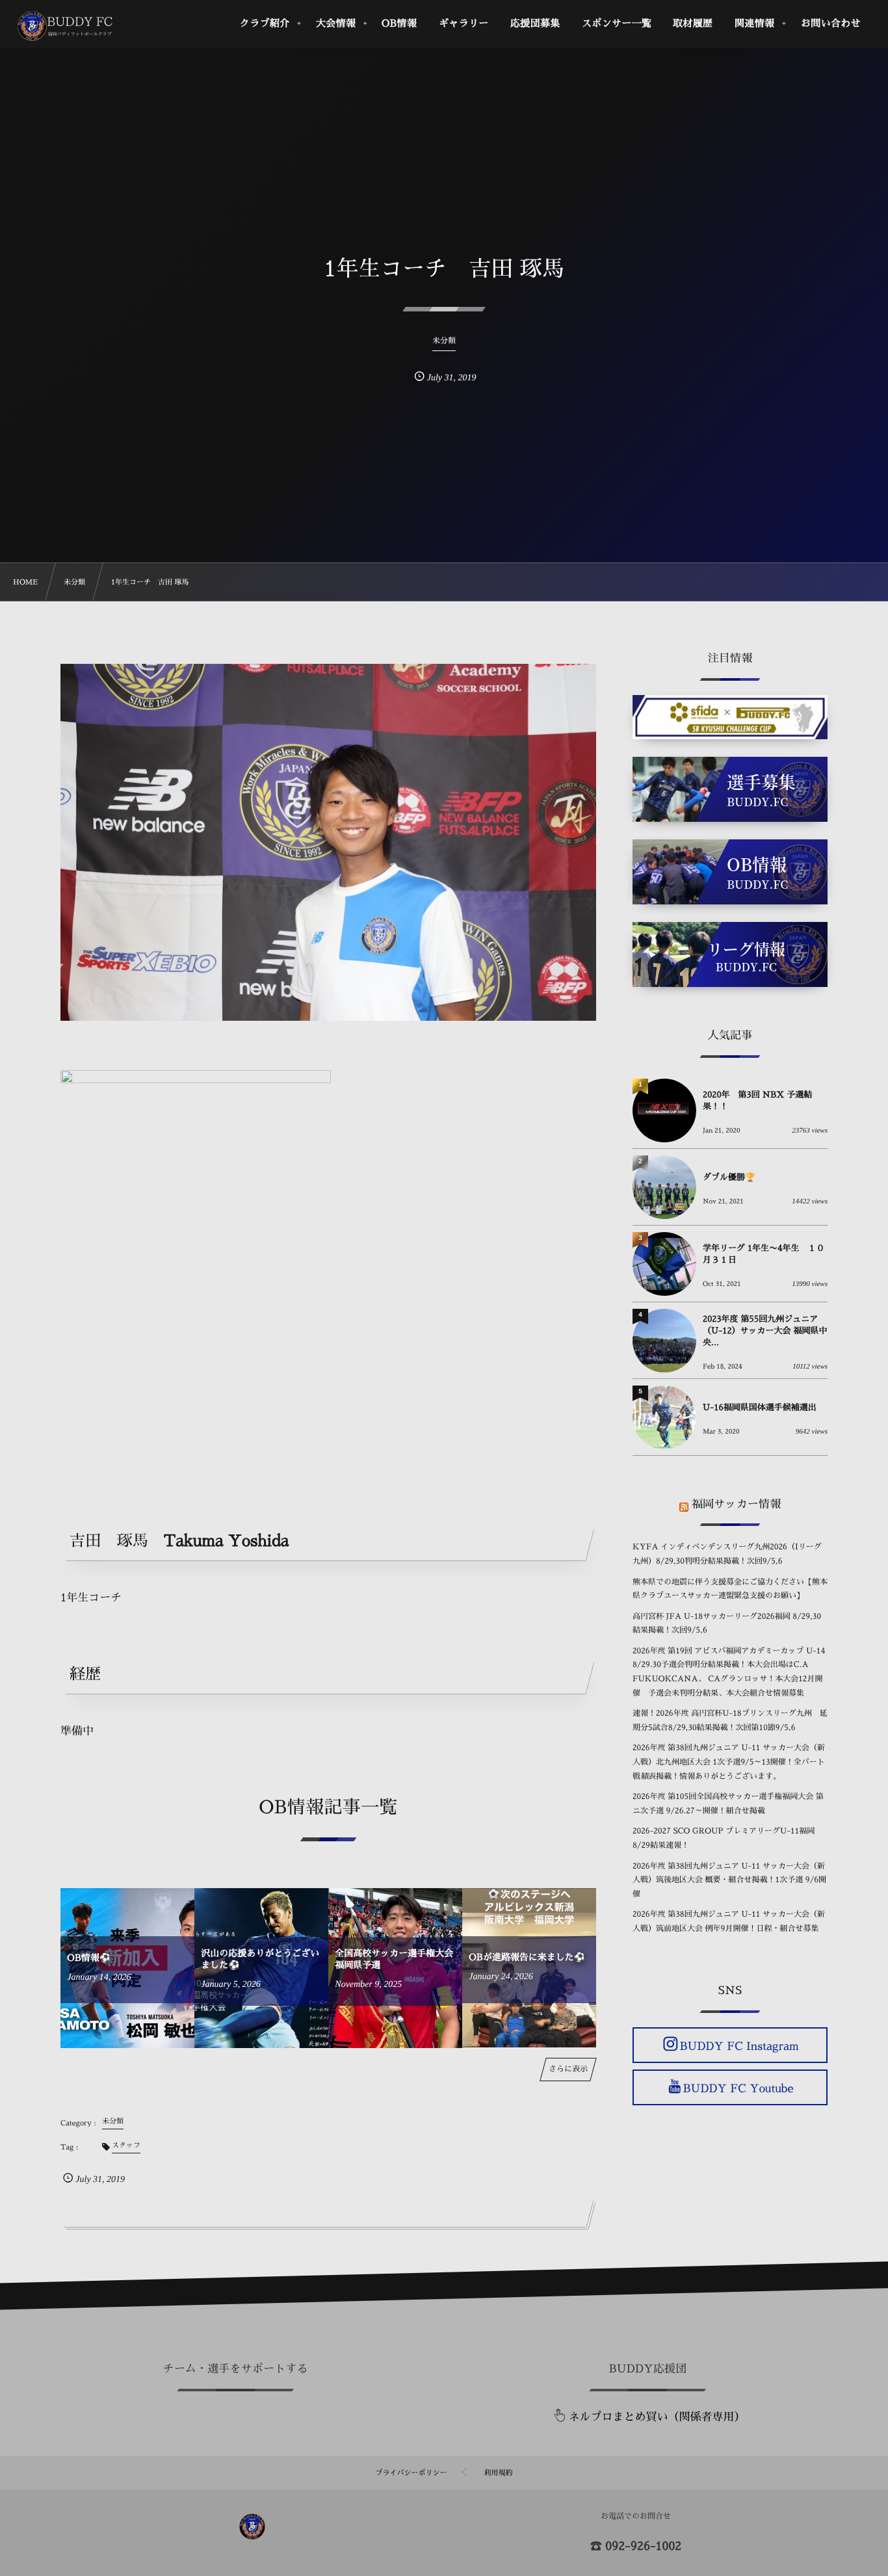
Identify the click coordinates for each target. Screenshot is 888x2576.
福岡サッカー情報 (736, 1504)
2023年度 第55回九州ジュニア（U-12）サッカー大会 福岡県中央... (765, 1331)
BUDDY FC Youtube (738, 2089)
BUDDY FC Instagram (739, 2046)
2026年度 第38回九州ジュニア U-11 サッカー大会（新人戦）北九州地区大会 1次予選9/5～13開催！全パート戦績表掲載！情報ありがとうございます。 (729, 1762)
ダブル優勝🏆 (729, 1178)
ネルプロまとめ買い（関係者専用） (657, 2417)
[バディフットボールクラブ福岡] (66, 26)
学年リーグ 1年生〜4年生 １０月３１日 (764, 1255)
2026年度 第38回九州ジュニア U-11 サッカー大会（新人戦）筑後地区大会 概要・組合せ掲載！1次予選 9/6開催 (729, 1880)
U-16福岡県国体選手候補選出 (760, 1408)
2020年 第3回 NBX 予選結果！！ (757, 1101)
